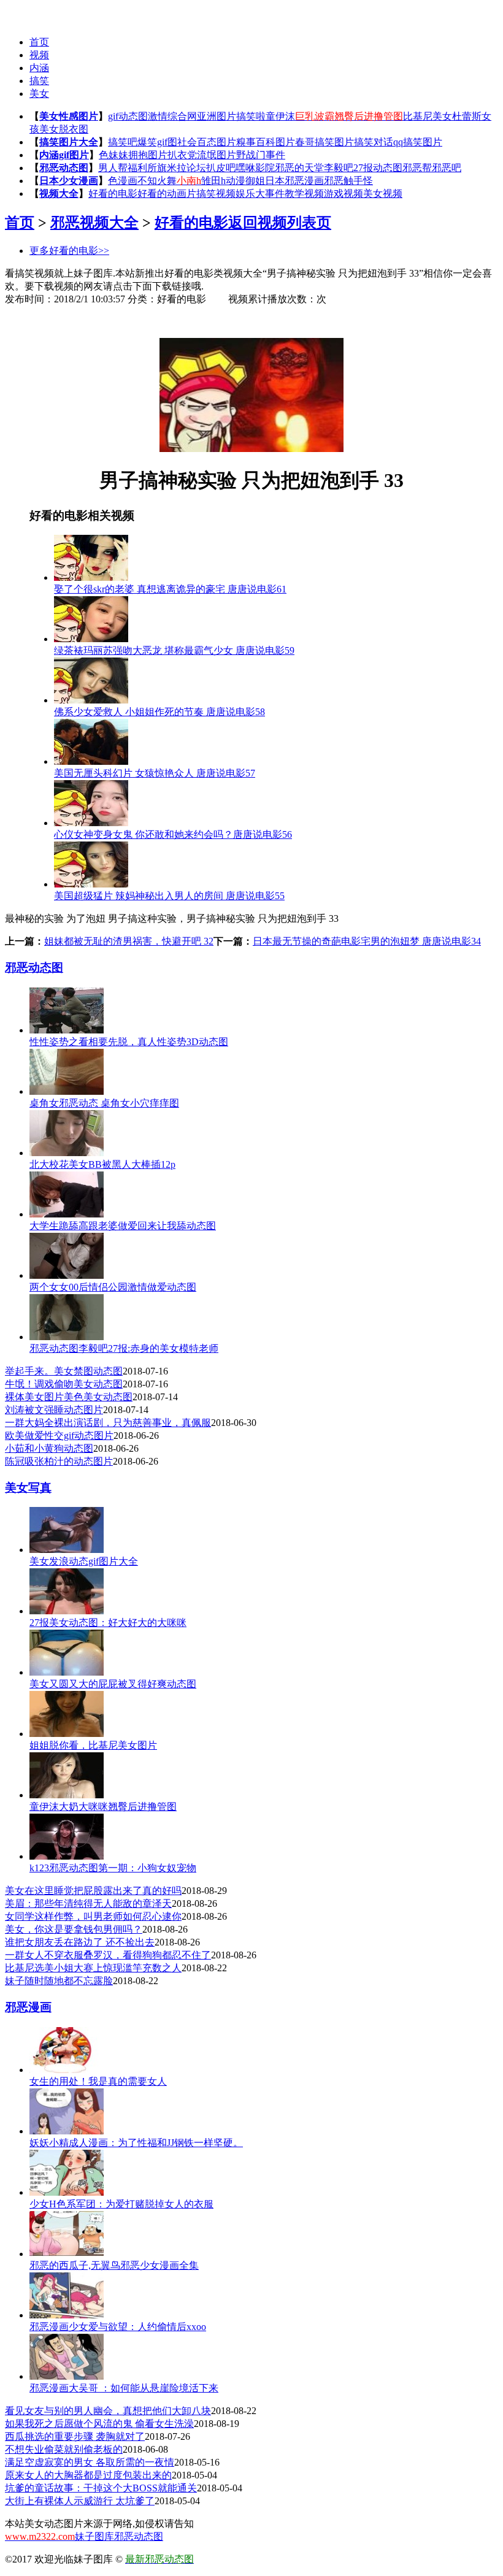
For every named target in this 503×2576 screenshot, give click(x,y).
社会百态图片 (207, 142)
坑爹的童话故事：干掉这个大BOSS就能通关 (101, 2488)
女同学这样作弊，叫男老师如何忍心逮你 (93, 1916)
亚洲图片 (217, 116)
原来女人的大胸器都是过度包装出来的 (88, 2475)
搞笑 (39, 81)
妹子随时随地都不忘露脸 (59, 1981)
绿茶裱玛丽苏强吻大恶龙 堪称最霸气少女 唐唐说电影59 (174, 650)
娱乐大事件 (260, 194)
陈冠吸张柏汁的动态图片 (59, 1461)
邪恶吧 (447, 168)
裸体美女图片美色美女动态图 (69, 1397)
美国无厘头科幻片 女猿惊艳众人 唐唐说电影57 (155, 773)
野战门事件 (261, 155)
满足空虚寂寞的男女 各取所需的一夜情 (90, 2462)
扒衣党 (182, 155)
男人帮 (113, 168)
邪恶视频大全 (94, 223)
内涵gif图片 (64, 155)
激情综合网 (172, 116)
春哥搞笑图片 (324, 142)
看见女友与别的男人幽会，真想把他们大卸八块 (108, 2411)
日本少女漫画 (69, 181)
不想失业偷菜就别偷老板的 (64, 2449)
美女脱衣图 (64, 129)
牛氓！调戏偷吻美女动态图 (64, 1384)
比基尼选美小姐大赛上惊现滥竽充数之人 (93, 1968)
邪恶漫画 (28, 2007)
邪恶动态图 (64, 168)
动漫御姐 (245, 181)
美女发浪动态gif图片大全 (84, 1561)
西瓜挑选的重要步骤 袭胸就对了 (75, 2436)
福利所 (142, 168)
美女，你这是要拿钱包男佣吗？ (74, 1929)
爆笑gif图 (157, 142)
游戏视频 (344, 194)
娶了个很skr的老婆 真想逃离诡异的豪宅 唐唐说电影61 (170, 589)
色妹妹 (113, 155)
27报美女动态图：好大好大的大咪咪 (108, 1623)
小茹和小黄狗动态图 (49, 1448)
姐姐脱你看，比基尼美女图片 (93, 1745)
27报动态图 (378, 168)
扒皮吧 (221, 168)
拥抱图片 (148, 155)
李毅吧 (339, 168)
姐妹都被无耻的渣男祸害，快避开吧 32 (129, 941)
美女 (39, 94)
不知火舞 (157, 181)
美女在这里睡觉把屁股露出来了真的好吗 (93, 1891)
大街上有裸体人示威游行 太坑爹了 (80, 2501)
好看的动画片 (167, 194)
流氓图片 (217, 155)
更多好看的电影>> (69, 251)
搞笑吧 (123, 142)
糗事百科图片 (266, 142)
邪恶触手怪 (348, 181)
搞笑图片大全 (69, 142)
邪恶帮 (417, 168)
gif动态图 (128, 116)
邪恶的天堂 (299, 168)
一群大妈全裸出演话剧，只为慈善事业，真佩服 (108, 1423)
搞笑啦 (251, 116)
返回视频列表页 (280, 223)
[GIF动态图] (29, 13)
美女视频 (383, 194)
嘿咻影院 (255, 168)
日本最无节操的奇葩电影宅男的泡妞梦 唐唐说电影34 (367, 941)
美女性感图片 (69, 116)
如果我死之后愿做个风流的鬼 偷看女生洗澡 (99, 2424)
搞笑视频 (216, 194)
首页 (39, 42)
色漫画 (123, 181)
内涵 (39, 68)
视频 (39, 55)
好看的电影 (113, 194)
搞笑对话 (374, 142)
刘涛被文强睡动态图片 (54, 1410)
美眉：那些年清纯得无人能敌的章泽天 (88, 1903)
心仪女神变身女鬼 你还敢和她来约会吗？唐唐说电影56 (173, 834)
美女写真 (28, 1488)
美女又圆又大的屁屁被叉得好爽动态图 (113, 1684)
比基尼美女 (428, 116)
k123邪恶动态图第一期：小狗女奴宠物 (113, 1868)
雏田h (213, 181)
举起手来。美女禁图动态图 (64, 1371)
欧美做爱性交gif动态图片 (59, 1436)
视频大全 (59, 194)
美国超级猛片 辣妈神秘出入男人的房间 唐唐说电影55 (169, 896)
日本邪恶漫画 (294, 181)
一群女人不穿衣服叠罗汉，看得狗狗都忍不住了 (108, 1955)
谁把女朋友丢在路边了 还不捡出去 (80, 1942)
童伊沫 (280, 116)
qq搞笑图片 (418, 142)
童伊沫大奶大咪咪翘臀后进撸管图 (103, 1807)
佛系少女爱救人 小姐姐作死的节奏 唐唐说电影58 (159, 712)
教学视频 (304, 194)
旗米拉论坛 (182, 168)
